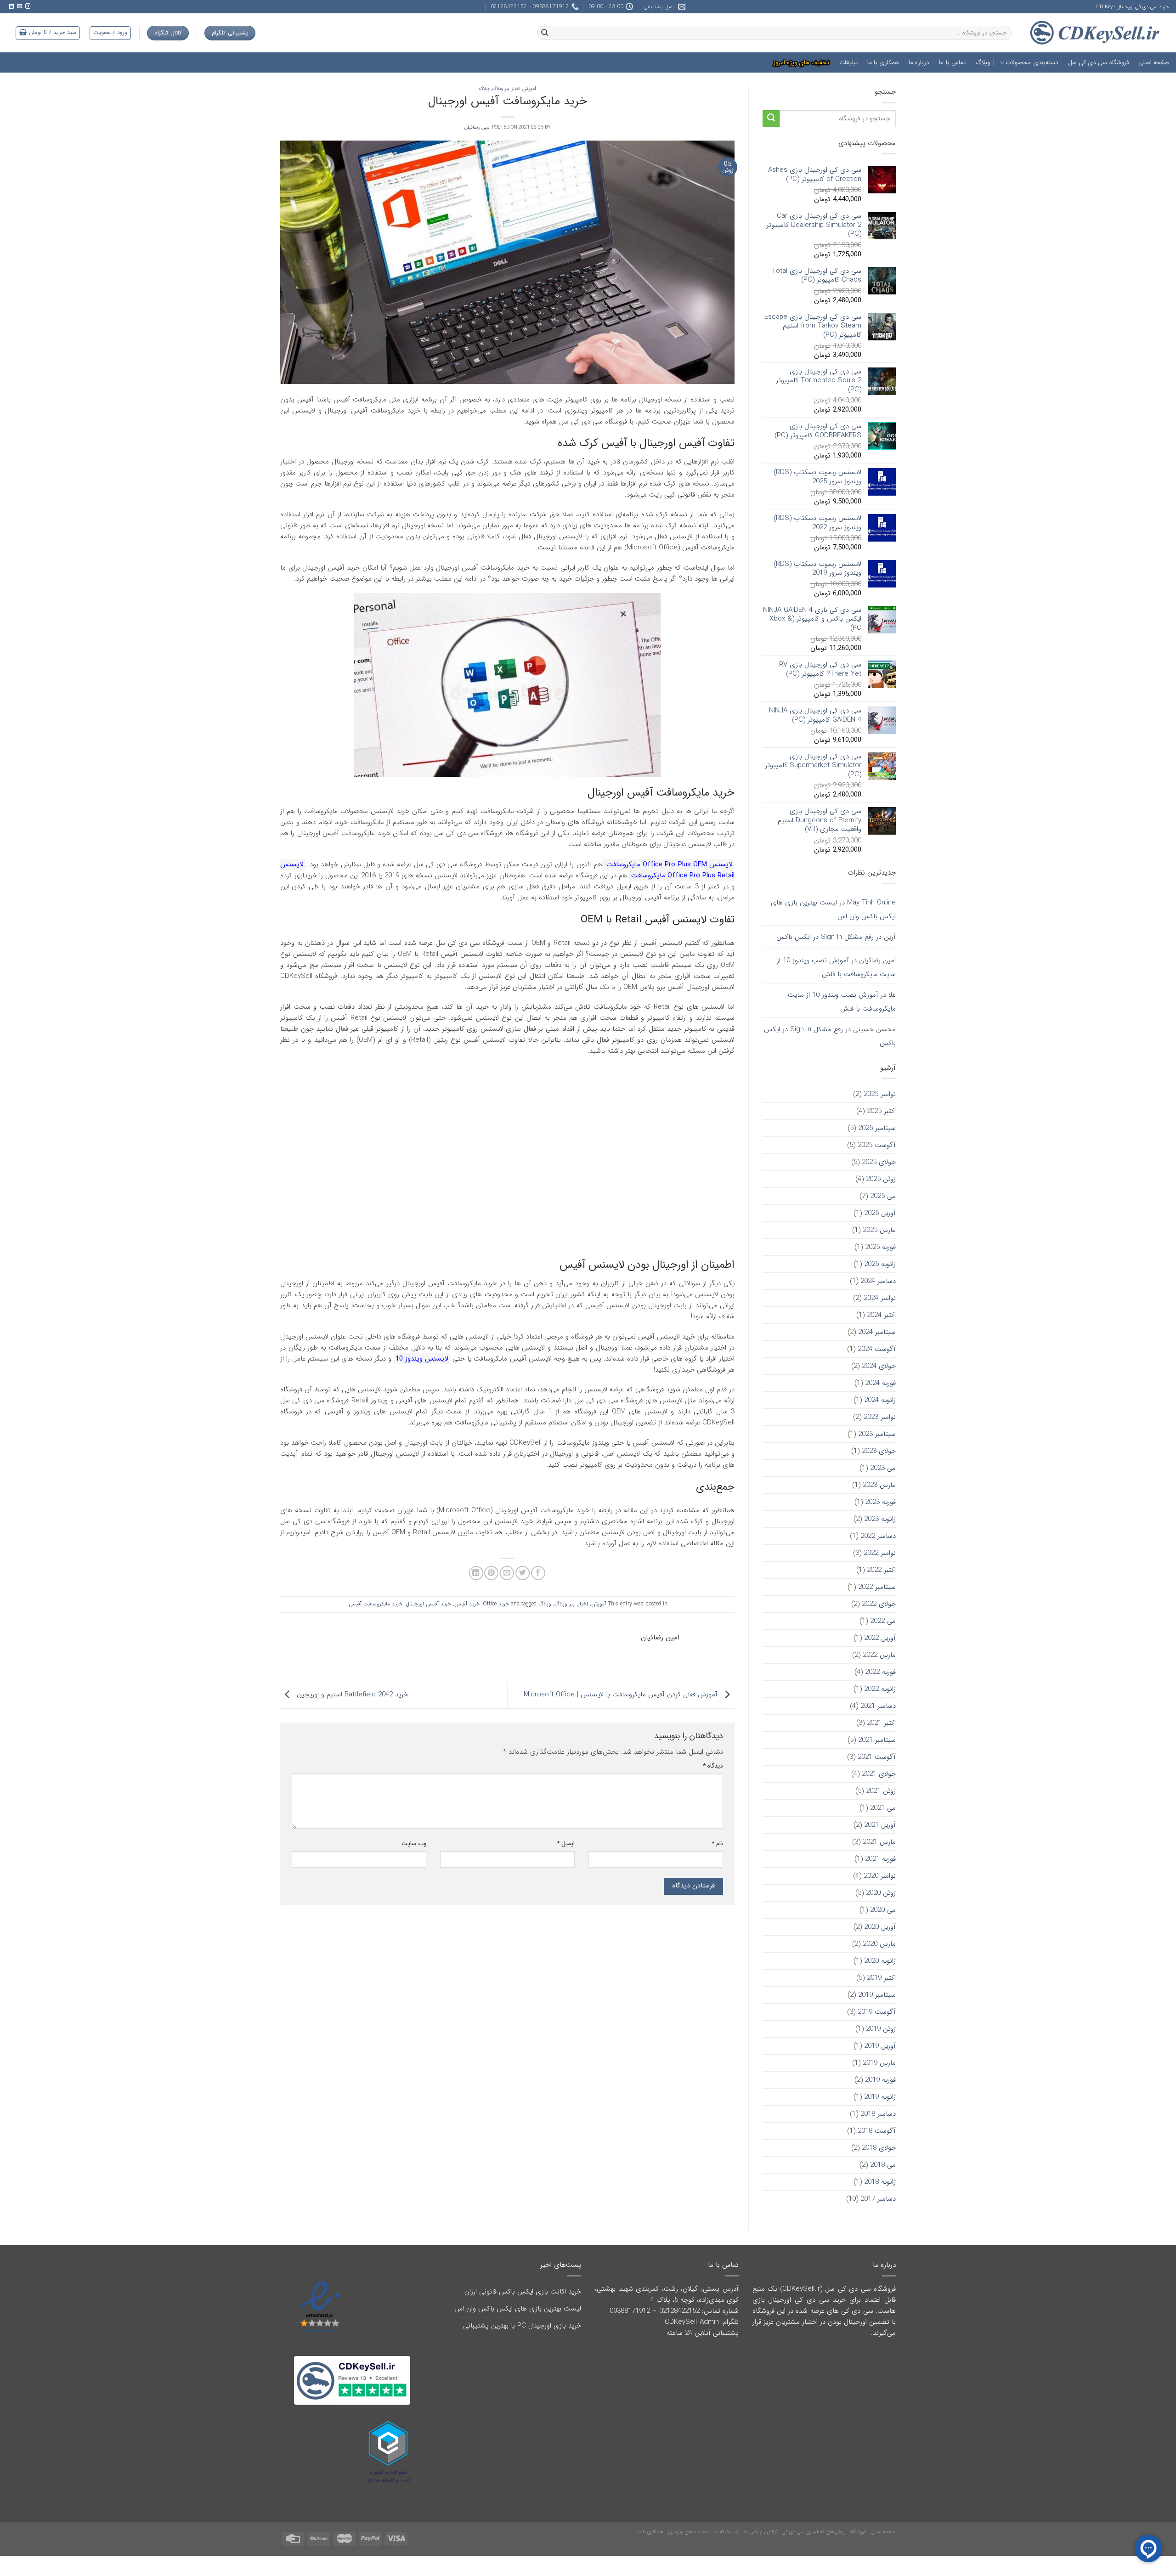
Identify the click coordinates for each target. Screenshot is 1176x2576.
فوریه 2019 (880, 2080)
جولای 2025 (879, 1162)
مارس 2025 (879, 1230)
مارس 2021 (879, 1842)
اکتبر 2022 (881, 1570)
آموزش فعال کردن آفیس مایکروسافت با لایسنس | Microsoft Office (622, 1695)
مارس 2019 (879, 2063)
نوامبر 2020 (880, 1876)
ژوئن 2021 (881, 1791)
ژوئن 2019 (881, 2029)
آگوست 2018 (877, 2131)
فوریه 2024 (880, 1383)
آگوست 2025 (877, 1145)
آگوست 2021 (877, 1757)
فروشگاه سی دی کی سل (1098, 63)
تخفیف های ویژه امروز (801, 63)
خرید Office (496, 1604)
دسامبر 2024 (878, 1281)
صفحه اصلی (1154, 63)
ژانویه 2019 (880, 2097)
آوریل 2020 (880, 1927)
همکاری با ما (883, 63)
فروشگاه (858, 2519)
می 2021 (883, 1808)
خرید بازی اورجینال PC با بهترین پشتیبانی (522, 2326)
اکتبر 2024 (881, 1315)
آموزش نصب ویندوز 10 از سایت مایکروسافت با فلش (836, 967)
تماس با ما (952, 63)
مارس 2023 (879, 1485)
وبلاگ (983, 63)
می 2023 (883, 1468)
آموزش (529, 89)
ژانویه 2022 (880, 1689)
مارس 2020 (879, 1944)
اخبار (516, 89)
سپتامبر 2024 (877, 1332)
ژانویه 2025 (880, 1264)
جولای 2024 (879, 1366)
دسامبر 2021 (878, 1706)
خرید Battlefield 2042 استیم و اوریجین (351, 1695)
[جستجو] (544, 33)
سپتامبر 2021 (877, 1740)
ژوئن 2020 (881, 1893)
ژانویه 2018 (880, 2182)
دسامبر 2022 (878, 1536)
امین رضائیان (478, 127)
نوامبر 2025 (880, 1094)
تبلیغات (848, 63)
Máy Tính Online (871, 903)
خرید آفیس (467, 1604)
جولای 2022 (879, 1604)
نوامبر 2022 (880, 1553)
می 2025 (883, 1196)
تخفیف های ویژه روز (688, 2519)
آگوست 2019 (877, 2012)
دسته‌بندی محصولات (1032, 63)
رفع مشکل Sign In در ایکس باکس (825, 937)
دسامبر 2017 (878, 2199)
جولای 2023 (879, 1451)
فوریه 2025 (880, 1247)
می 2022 (883, 1621)
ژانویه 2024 (880, 1400)
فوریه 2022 (880, 1672)
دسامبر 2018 (878, 2114)
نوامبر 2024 (880, 1298)
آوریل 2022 (880, 1638)
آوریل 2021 (880, 1825)
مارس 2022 (879, 1655)
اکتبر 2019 (881, 1978)
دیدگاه (713, 1766)
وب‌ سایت (414, 1844)
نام (717, 1844)
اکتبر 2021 (881, 1723)
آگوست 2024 (877, 1349)
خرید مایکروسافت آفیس (376, 1604)
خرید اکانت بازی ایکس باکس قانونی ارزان (523, 2292)
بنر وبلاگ (500, 89)
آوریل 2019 (880, 2046)
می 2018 (883, 2165)
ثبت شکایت (726, 2519)
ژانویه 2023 (880, 1519)
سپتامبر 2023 (877, 1434)
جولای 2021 (879, 1774)
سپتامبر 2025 (877, 1128)
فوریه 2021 (880, 1859)
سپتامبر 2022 (877, 1587)
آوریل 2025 (880, 1213)
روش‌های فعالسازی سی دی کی (814, 2519)
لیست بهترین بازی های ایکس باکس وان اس (833, 910)
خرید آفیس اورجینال (428, 1604)
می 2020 (883, 1910)
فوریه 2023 (880, 1502)
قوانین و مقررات (761, 2519)
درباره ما (919, 63)
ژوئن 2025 (881, 1179)
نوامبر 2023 (880, 1417)
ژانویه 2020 (880, 1961)
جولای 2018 (879, 2148)
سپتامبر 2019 (877, 1995)
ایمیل (566, 1844)
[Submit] (771, 119)
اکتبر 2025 (881, 1111)
